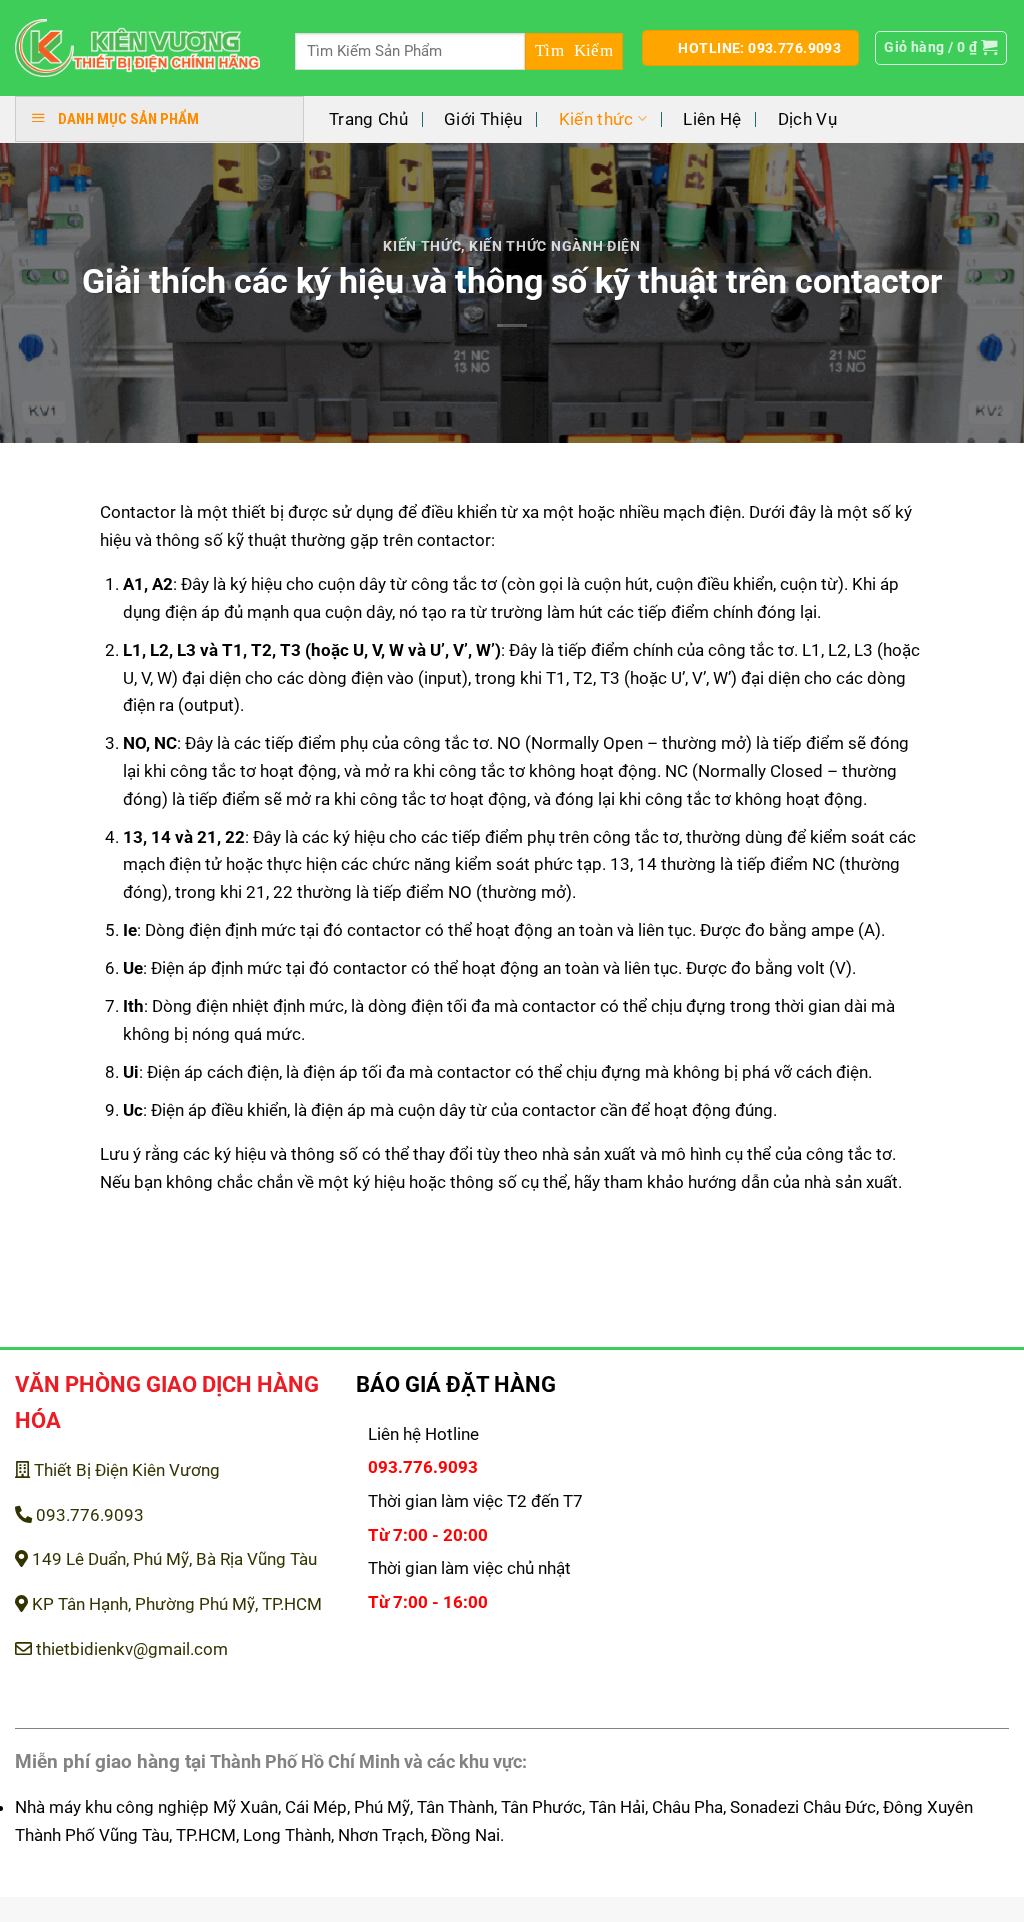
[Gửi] (574, 51)
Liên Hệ (712, 119)
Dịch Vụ (807, 119)
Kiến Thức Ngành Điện (555, 246)
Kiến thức (596, 119)
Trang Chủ (368, 119)
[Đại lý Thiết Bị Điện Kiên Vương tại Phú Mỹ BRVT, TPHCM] (137, 48)
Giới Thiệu (483, 119)
